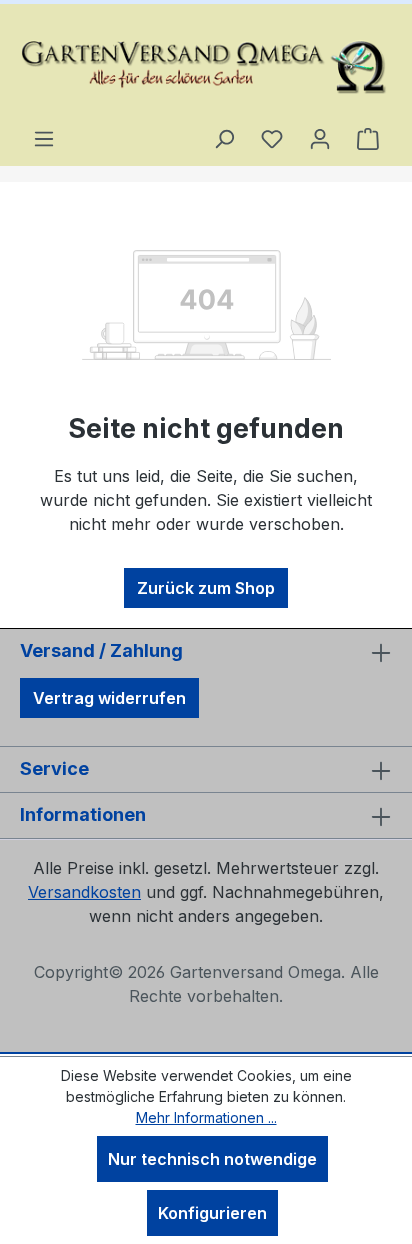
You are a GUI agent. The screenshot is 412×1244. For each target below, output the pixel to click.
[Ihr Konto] (320, 138)
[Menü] (44, 138)
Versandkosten (84, 892)
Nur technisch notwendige (212, 1159)
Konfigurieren (212, 1213)
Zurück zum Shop (206, 588)
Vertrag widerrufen (109, 698)
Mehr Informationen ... (206, 1117)
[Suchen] (224, 138)
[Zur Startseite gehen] (206, 65)
